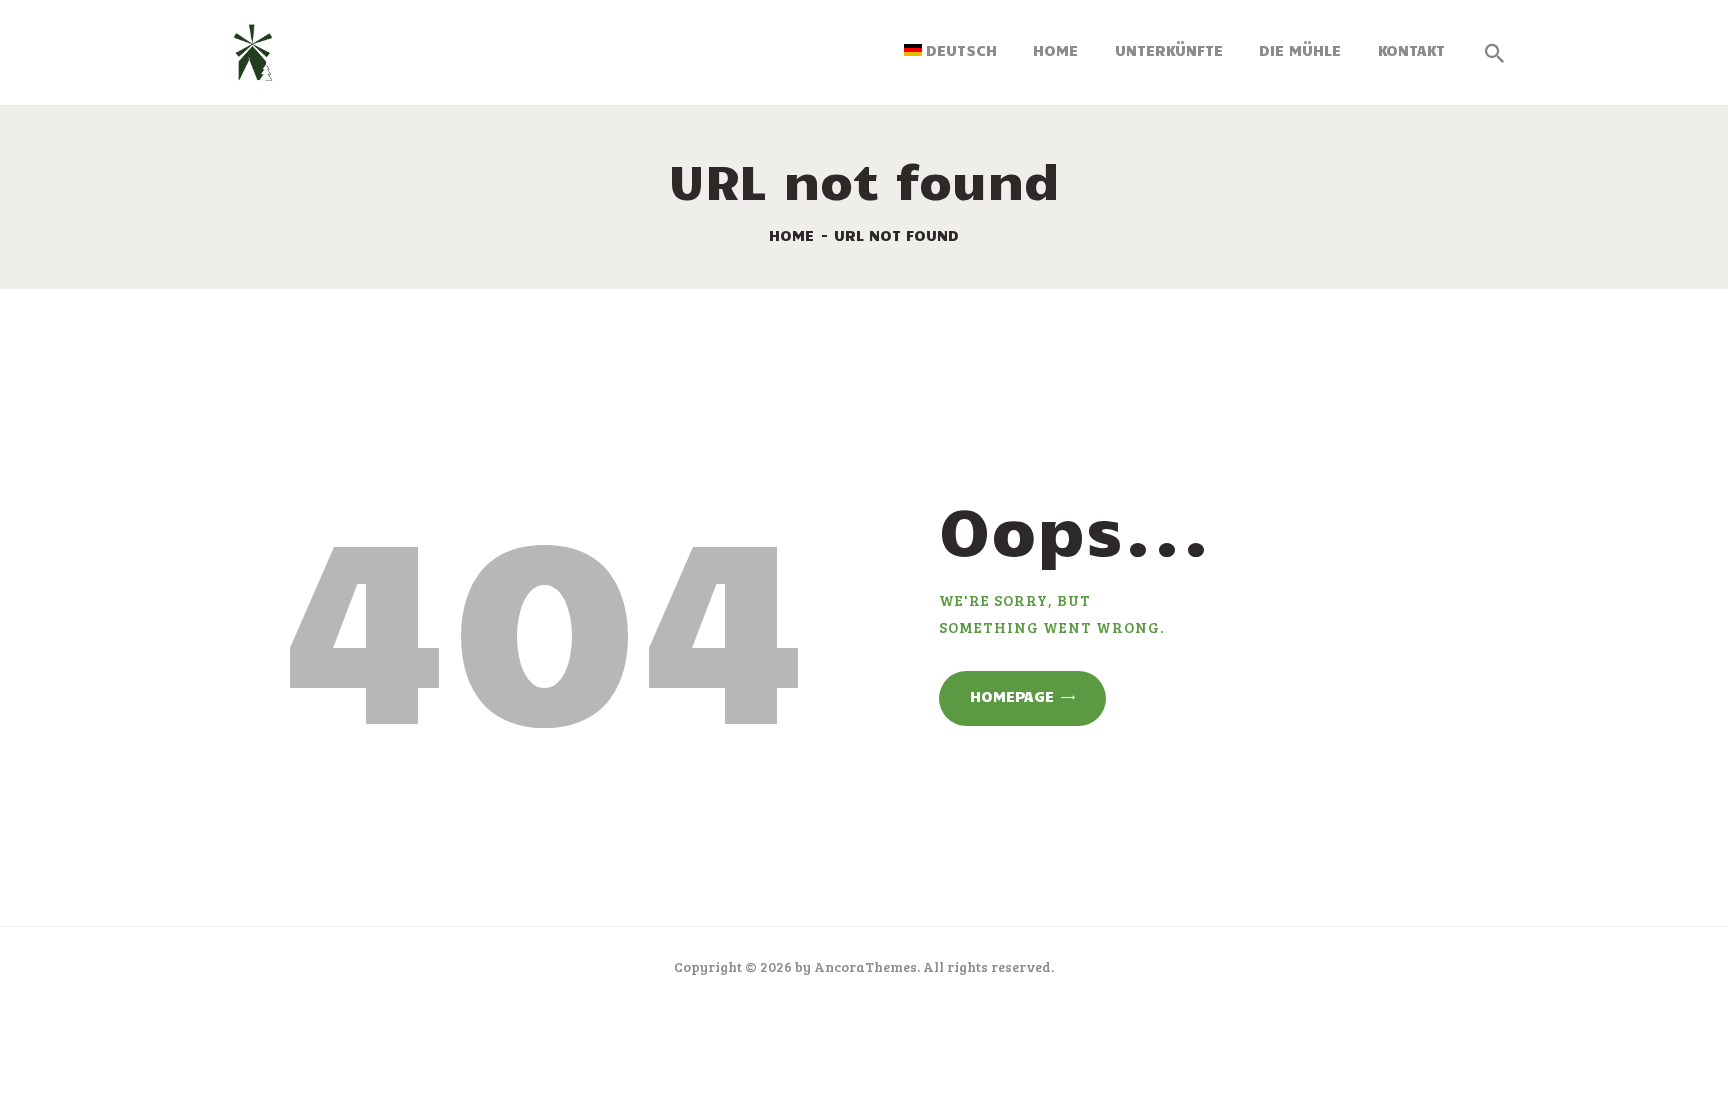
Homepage (1012, 696)
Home (791, 235)
